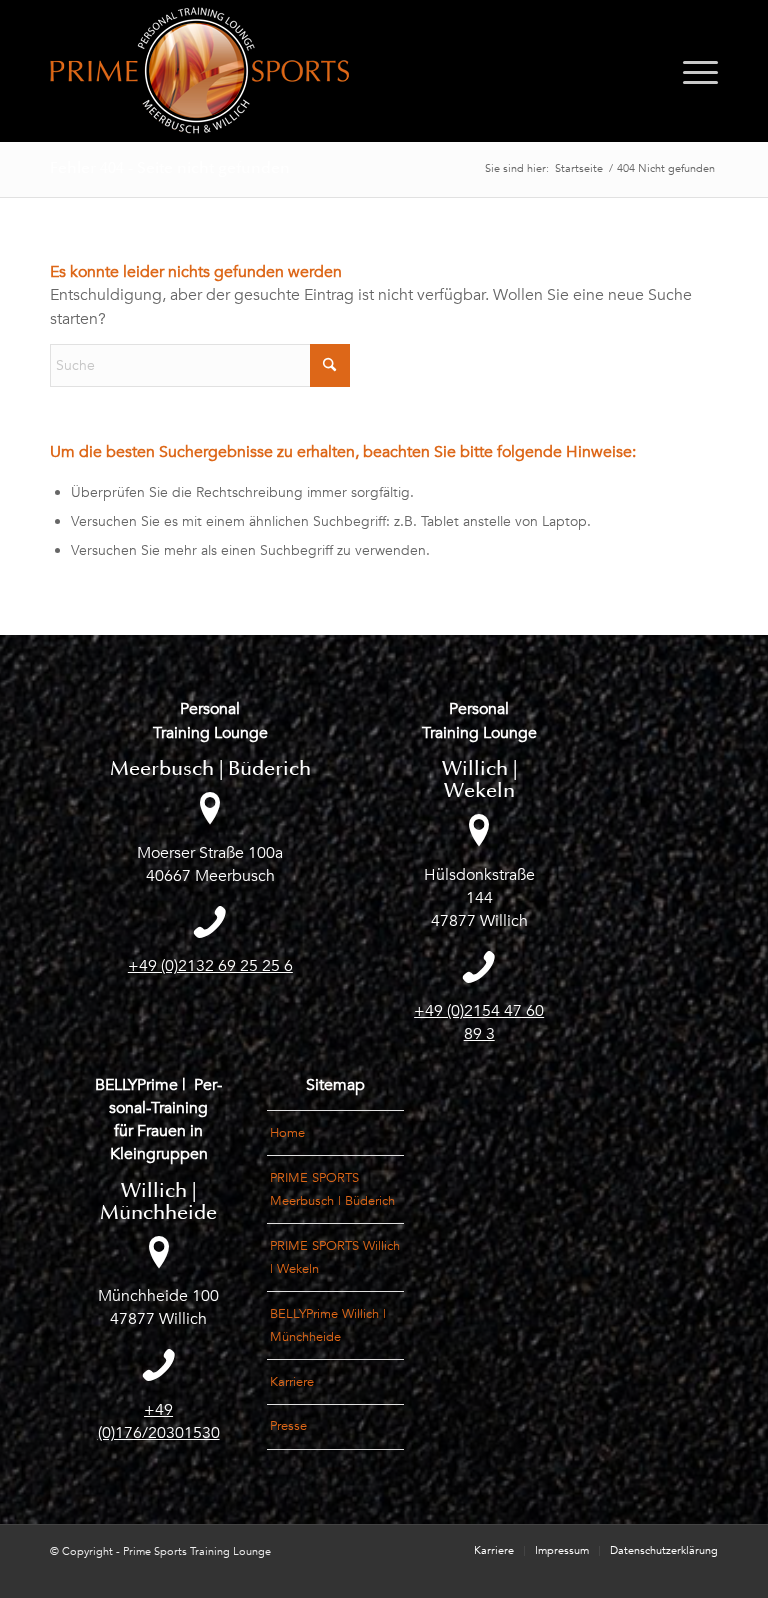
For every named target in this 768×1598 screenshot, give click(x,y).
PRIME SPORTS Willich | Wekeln (335, 1257)
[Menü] (695, 71)
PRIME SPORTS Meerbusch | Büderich (332, 1189)
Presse (288, 1426)
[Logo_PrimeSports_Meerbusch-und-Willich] (199, 71)
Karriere (292, 1382)
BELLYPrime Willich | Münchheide (328, 1325)
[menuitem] (695, 71)
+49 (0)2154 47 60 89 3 (479, 1022)
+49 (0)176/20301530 (159, 1421)
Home (287, 1133)
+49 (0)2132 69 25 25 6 (210, 966)
